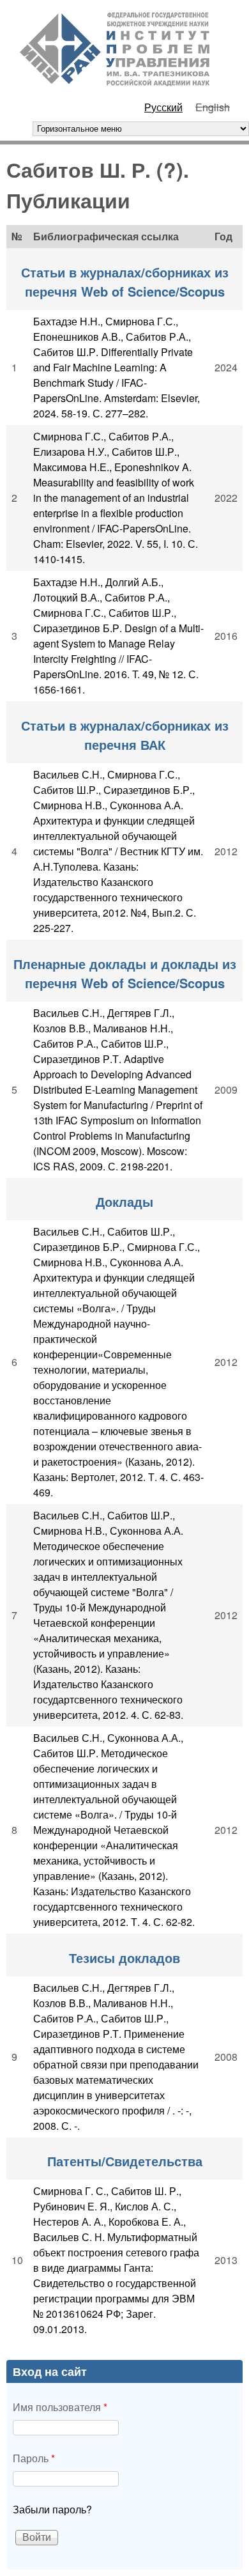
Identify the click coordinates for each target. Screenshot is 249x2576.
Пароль (34, 2458)
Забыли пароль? (52, 2509)
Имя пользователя (60, 2407)
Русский (163, 107)
